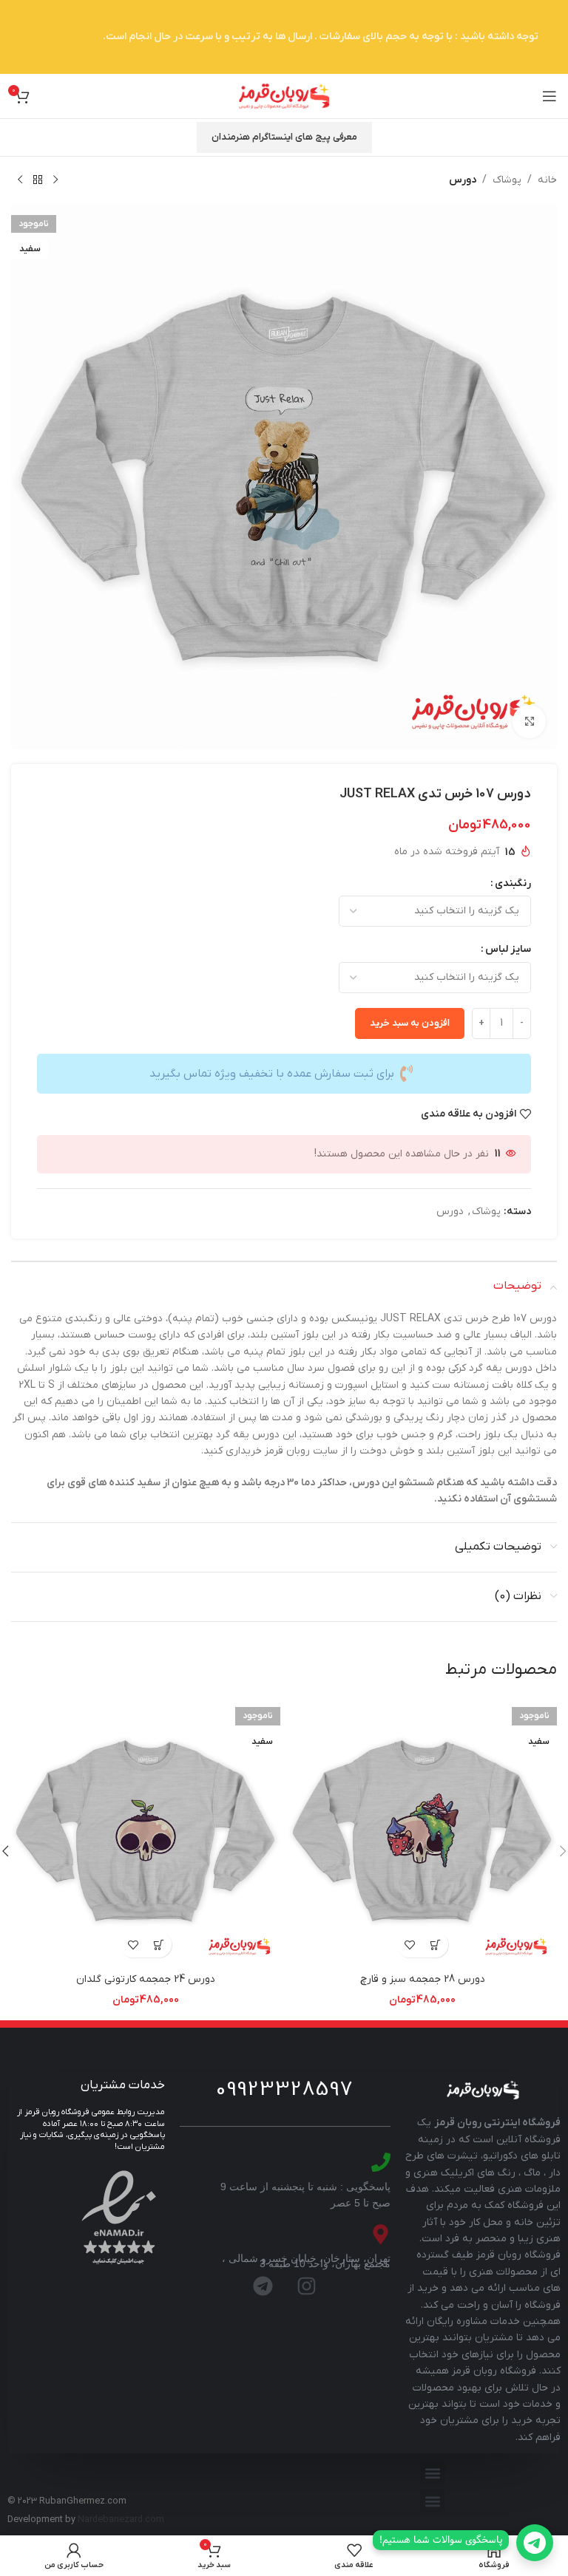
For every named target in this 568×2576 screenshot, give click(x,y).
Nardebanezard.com (121, 2520)
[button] (432, 2473)
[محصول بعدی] (20, 180)
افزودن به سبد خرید (410, 1023)
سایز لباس (508, 949)
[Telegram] (263, 2286)
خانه (547, 180)
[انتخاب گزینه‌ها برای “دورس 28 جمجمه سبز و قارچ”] (435, 1945)
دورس (463, 180)
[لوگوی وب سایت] (284, 96)
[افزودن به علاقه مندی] (409, 1945)
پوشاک (507, 180)
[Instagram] (307, 2286)
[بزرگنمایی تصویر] (529, 722)
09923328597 (285, 2090)
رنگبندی (513, 883)
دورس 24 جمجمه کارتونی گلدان (146, 1979)
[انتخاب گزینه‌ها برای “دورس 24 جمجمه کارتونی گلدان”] (159, 1945)
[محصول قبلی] (55, 180)
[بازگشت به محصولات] (38, 180)
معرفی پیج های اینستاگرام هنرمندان (284, 137)
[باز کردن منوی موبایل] (550, 96)
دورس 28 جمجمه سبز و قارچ (423, 1979)
